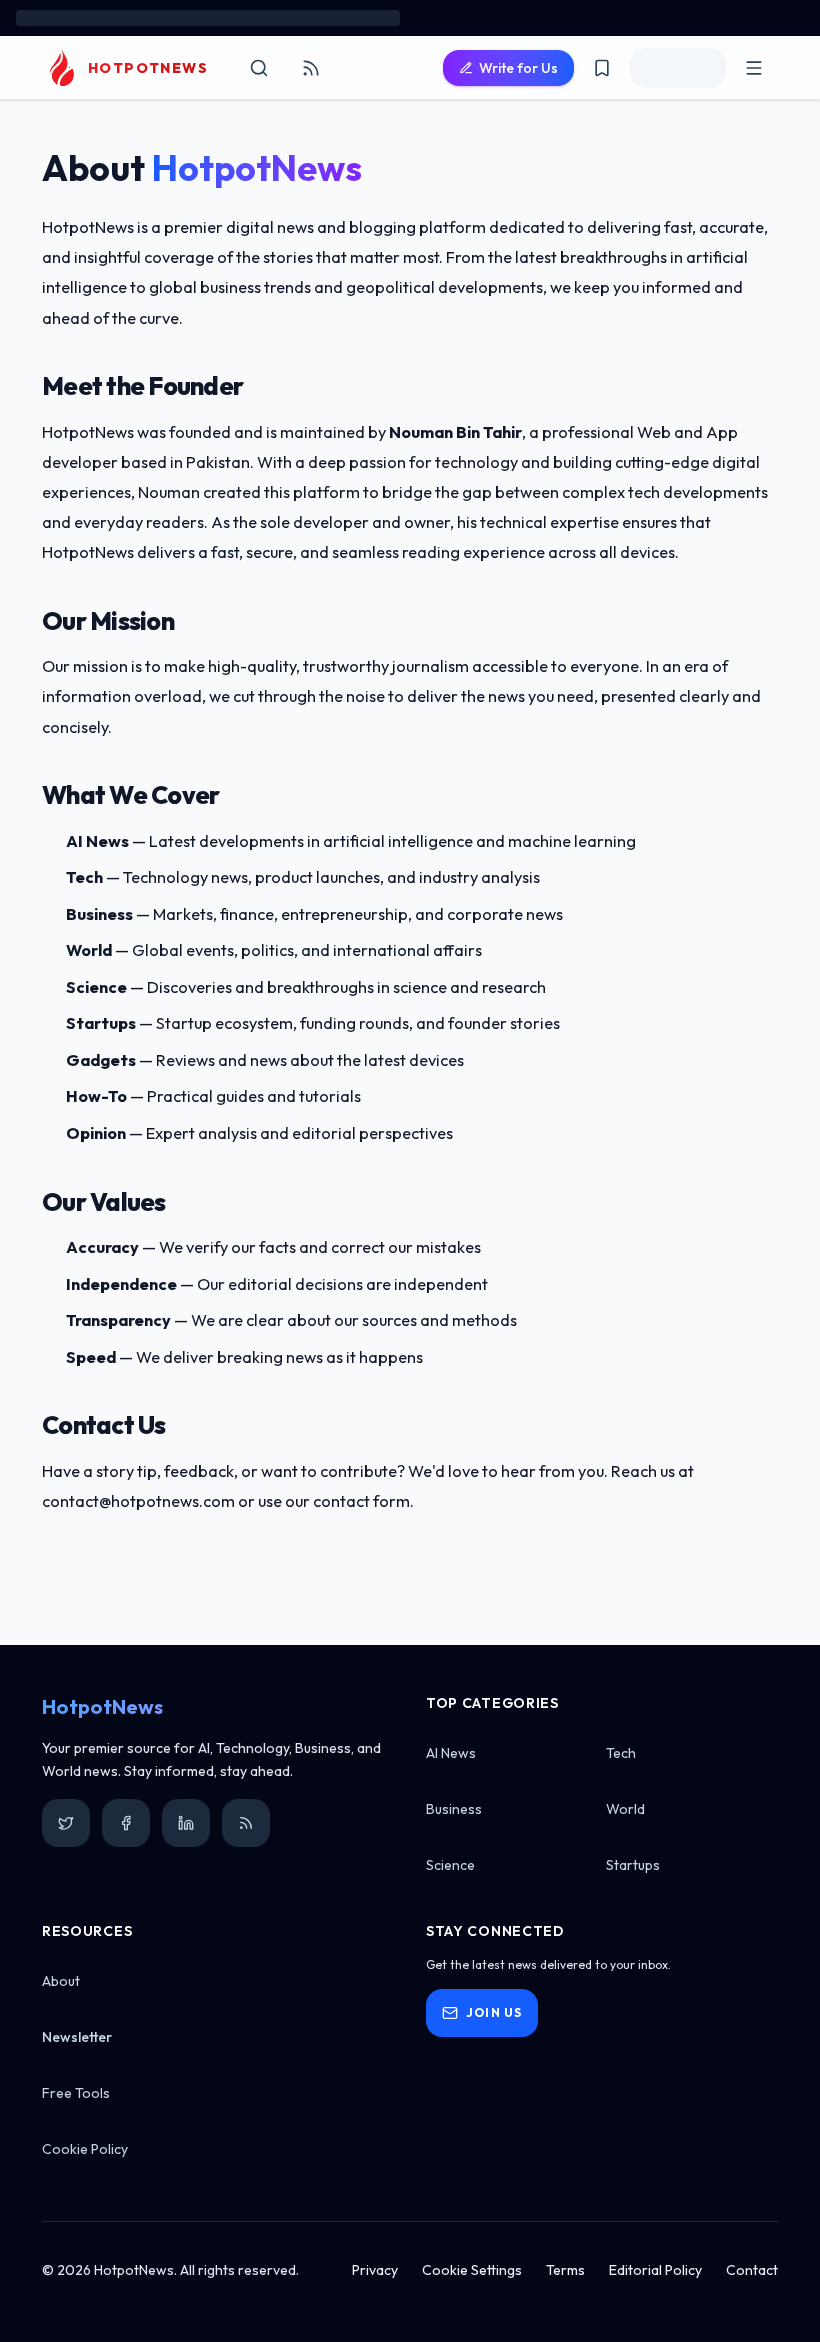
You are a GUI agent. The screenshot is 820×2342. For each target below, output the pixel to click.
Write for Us (518, 68)
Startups (633, 1865)
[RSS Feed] (311, 68)
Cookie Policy (85, 2149)
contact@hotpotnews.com (138, 1501)
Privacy (375, 2270)
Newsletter (77, 2037)
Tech (621, 1753)
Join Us (494, 2012)
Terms (565, 2270)
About (61, 1981)
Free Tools (76, 2093)
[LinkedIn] (186, 1823)
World (625, 1809)
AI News (451, 1753)
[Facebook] (126, 1823)
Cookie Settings (472, 2270)
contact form (361, 1501)
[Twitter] (66, 1823)
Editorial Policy (655, 2270)
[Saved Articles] (602, 68)
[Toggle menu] (754, 68)
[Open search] (259, 68)
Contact (752, 2270)
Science (450, 1865)
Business (454, 1809)
